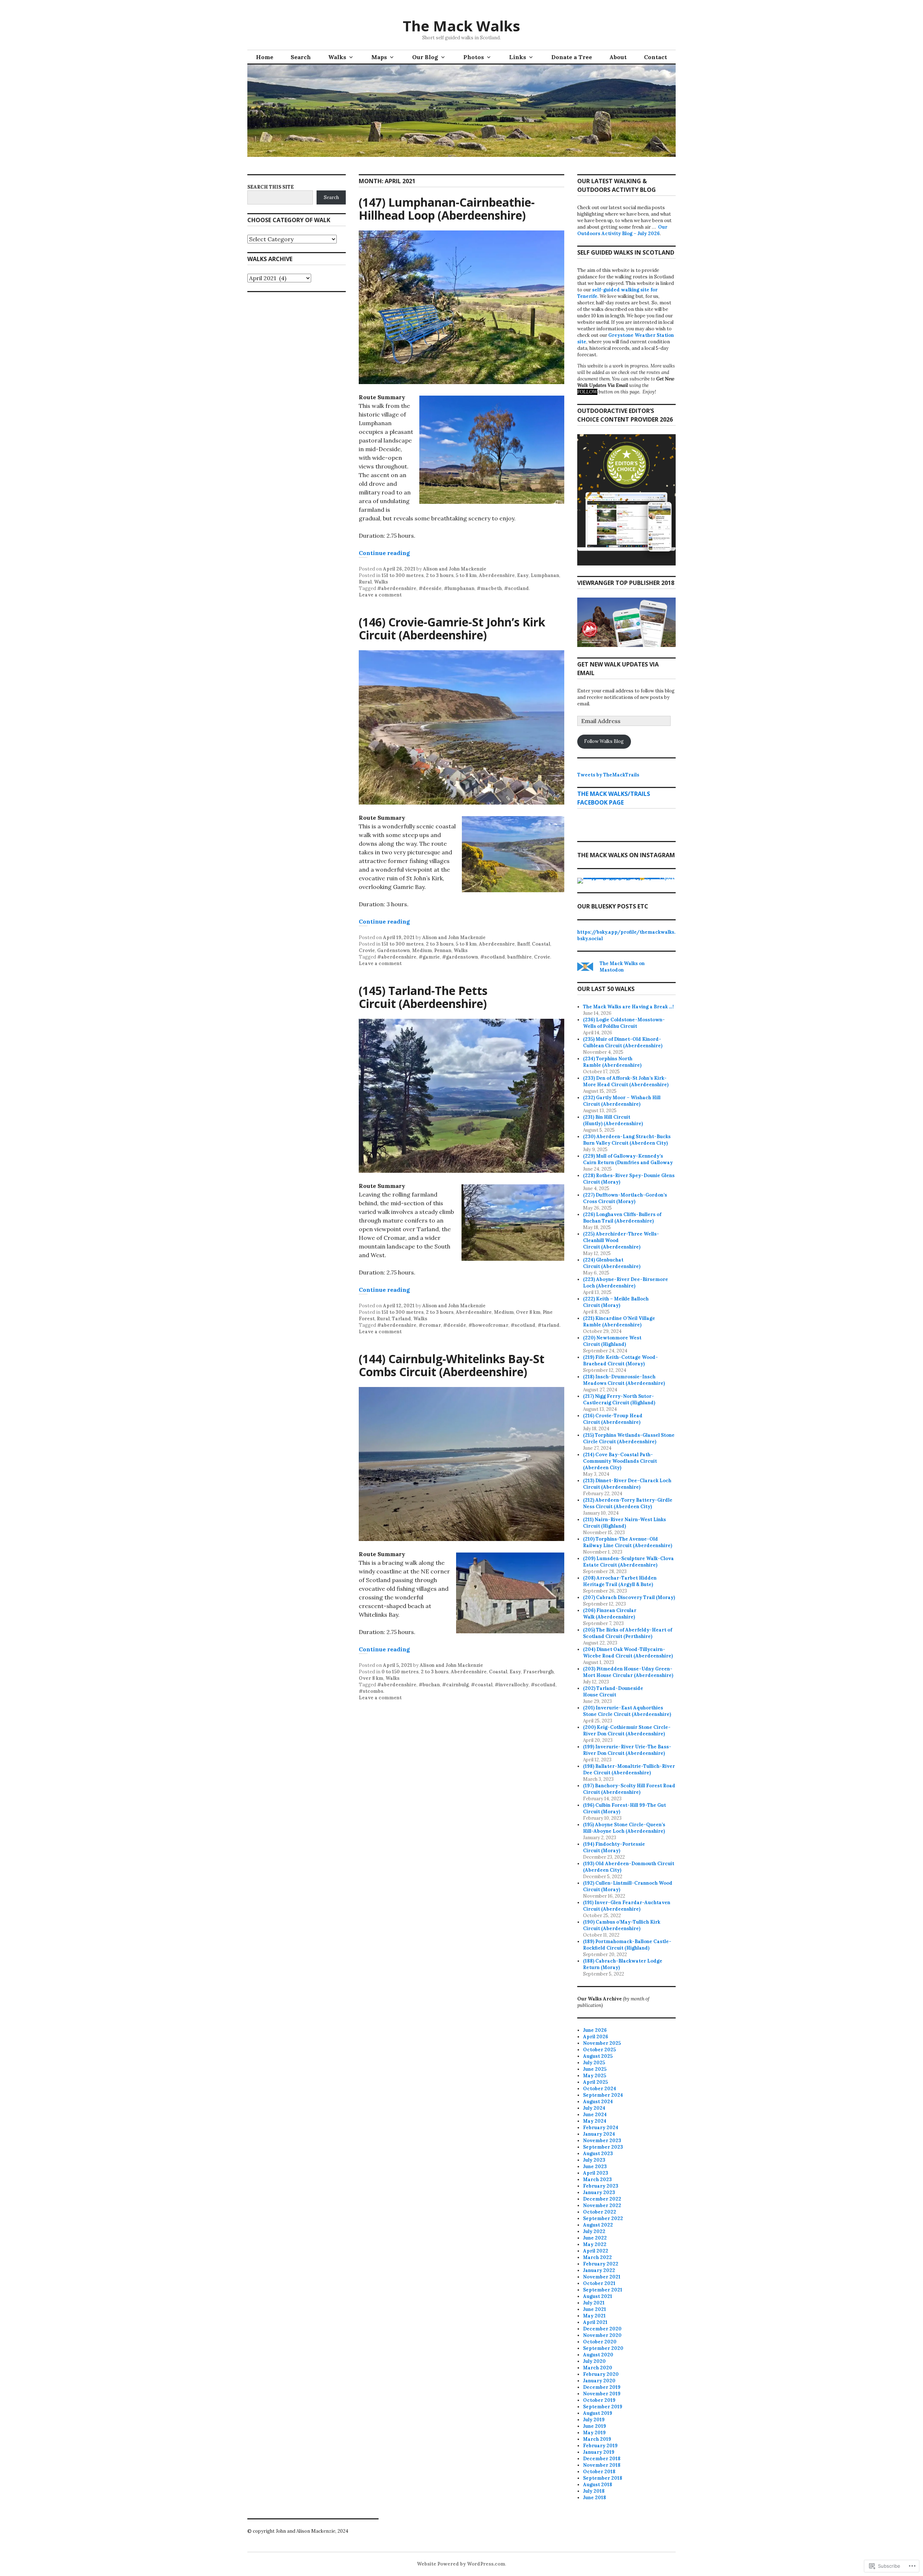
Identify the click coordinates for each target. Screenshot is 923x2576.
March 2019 (597, 2439)
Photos (474, 57)
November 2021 (602, 2277)
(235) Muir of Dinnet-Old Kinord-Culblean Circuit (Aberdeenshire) (623, 1042)
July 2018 (594, 2491)
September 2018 (603, 2478)
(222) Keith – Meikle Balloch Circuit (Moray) (616, 1302)
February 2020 (601, 2374)
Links (518, 57)
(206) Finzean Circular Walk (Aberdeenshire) (610, 1614)
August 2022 (598, 2225)
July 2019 (594, 2420)
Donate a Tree (572, 57)
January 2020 (599, 2381)
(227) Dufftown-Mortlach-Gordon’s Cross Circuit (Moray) (625, 1198)
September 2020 (603, 2348)
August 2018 (598, 2485)
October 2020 (600, 2342)
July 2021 (594, 2303)
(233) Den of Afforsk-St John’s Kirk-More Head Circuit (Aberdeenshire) (626, 1081)
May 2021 (594, 2316)
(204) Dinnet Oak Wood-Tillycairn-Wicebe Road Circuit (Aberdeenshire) (628, 1653)
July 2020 (594, 2361)
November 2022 (602, 2205)
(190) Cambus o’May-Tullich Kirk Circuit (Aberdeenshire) (622, 1925)
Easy (523, 575)
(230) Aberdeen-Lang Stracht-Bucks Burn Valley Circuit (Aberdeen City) (627, 1140)
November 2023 (602, 2141)
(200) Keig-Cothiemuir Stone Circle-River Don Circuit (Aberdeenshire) (627, 1730)
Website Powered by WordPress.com (461, 2564)
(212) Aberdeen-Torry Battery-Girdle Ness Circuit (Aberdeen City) (628, 1503)
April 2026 (596, 2037)
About (618, 57)
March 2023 (597, 2179)
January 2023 (599, 2192)
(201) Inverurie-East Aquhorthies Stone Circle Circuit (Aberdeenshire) (627, 1711)
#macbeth (489, 588)
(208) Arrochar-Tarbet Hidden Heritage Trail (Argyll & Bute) (620, 1581)
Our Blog (425, 57)
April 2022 (596, 2251)
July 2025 (594, 2063)
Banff (523, 944)
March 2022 (597, 2257)
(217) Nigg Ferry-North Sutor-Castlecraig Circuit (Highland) (619, 1399)
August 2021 (598, 2296)
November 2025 (602, 2043)
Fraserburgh (538, 1672)
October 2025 (599, 2050)
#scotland (516, 588)
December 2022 (602, 2199)
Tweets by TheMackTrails (608, 775)
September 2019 (603, 2407)
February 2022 (601, 2264)
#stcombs (371, 1691)
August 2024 (598, 2102)
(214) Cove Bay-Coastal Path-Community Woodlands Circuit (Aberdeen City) (620, 1461)
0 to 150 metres (400, 1672)
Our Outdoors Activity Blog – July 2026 (622, 230)
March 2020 (598, 2368)
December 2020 (602, 2329)
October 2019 (599, 2400)
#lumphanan (459, 588)
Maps (379, 57)
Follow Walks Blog (604, 741)
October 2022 (600, 2212)
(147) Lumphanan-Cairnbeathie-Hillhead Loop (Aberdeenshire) (447, 209)
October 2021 (599, 2283)
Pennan (443, 950)
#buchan (429, 1685)
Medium (422, 950)
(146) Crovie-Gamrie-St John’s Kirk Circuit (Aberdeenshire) (452, 628)
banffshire (520, 957)
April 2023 (596, 2173)
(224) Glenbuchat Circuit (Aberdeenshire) (612, 1263)
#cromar (430, 1325)
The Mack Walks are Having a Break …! (628, 1007)
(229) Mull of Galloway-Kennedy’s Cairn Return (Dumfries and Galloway (628, 1159)
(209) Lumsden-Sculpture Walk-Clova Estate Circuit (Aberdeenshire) (628, 1562)
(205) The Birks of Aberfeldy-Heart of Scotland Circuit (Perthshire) (628, 1633)
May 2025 (595, 2076)
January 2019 (599, 2452)
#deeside (430, 588)
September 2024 (603, 2095)
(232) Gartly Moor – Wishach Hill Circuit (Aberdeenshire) (622, 1101)
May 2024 (595, 2121)
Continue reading (384, 553)
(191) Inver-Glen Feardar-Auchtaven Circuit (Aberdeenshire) (627, 1906)
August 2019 (598, 2413)
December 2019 (602, 2387)
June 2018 (595, 2498)
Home (265, 57)
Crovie (367, 950)
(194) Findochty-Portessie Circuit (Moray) (614, 1847)
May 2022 (595, 2244)
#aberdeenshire (397, 588)
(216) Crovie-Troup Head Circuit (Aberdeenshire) (613, 1419)
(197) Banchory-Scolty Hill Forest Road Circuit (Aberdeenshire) (629, 1789)
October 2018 (599, 2472)
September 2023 (603, 2147)
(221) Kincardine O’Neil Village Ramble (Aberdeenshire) (619, 1322)
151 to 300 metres (403, 575)
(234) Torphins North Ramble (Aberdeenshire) (612, 1062)
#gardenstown (460, 957)
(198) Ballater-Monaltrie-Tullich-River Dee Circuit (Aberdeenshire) (629, 1769)
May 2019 (594, 2433)
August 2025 (598, 2056)
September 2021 (603, 2290)
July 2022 (594, 2231)
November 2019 (602, 2394)
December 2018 (602, 2459)
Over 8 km (528, 1312)
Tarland (401, 1319)
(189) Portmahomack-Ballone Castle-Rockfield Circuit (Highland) (627, 1945)
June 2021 (595, 2309)
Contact (655, 57)
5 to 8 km (466, 575)
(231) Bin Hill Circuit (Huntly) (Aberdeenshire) (613, 1120)
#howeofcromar (488, 1325)
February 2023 (601, 2186)
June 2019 (595, 2426)
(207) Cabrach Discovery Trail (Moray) (629, 1597)
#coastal (482, 1685)
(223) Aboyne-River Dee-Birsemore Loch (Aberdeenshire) (626, 1283)
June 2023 (595, 2167)
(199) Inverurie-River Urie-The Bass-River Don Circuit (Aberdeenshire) (627, 1750)
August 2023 (598, 2154)
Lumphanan (545, 575)
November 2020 (602, 2335)
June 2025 (595, 2069)
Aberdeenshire (497, 575)
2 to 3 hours (440, 575)
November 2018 (602, 2465)
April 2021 (595, 2322)
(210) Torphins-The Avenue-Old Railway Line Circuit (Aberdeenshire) (628, 1542)
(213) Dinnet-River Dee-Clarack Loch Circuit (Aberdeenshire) (627, 1484)
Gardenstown (394, 950)
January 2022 (599, 2270)
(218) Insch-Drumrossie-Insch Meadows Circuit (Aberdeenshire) (624, 1380)
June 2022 (595, 2238)
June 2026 (595, 2030)
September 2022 (603, 2218)
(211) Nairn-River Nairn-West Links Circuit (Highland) (624, 1523)
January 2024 (599, 2134)
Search (301, 57)
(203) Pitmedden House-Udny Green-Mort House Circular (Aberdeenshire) (628, 1672)
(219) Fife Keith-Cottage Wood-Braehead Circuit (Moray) (621, 1360)
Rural (365, 582)
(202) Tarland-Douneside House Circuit (613, 1692)
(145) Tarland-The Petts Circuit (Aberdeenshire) (423, 997)
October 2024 (600, 2089)
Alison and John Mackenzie (455, 569)
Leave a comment (380, 595)
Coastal (541, 944)
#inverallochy (512, 1685)
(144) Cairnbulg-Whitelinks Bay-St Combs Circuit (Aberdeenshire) (452, 1365)
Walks (337, 57)
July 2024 (594, 2108)
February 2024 (601, 2128)
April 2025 (595, 2082)
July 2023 (594, 2160)
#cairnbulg (455, 1685)
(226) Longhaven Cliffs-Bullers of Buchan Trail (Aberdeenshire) (622, 1218)
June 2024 (595, 2115)
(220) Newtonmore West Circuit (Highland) (612, 1341)
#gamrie (429, 957)
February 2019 (600, 2446)
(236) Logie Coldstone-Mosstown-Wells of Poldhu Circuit (624, 1023)
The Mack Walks (461, 26)
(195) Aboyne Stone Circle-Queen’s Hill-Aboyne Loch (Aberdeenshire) (624, 1828)
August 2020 (598, 2355)
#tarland (549, 1325)
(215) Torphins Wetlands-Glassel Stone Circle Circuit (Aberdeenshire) (629, 1438)
